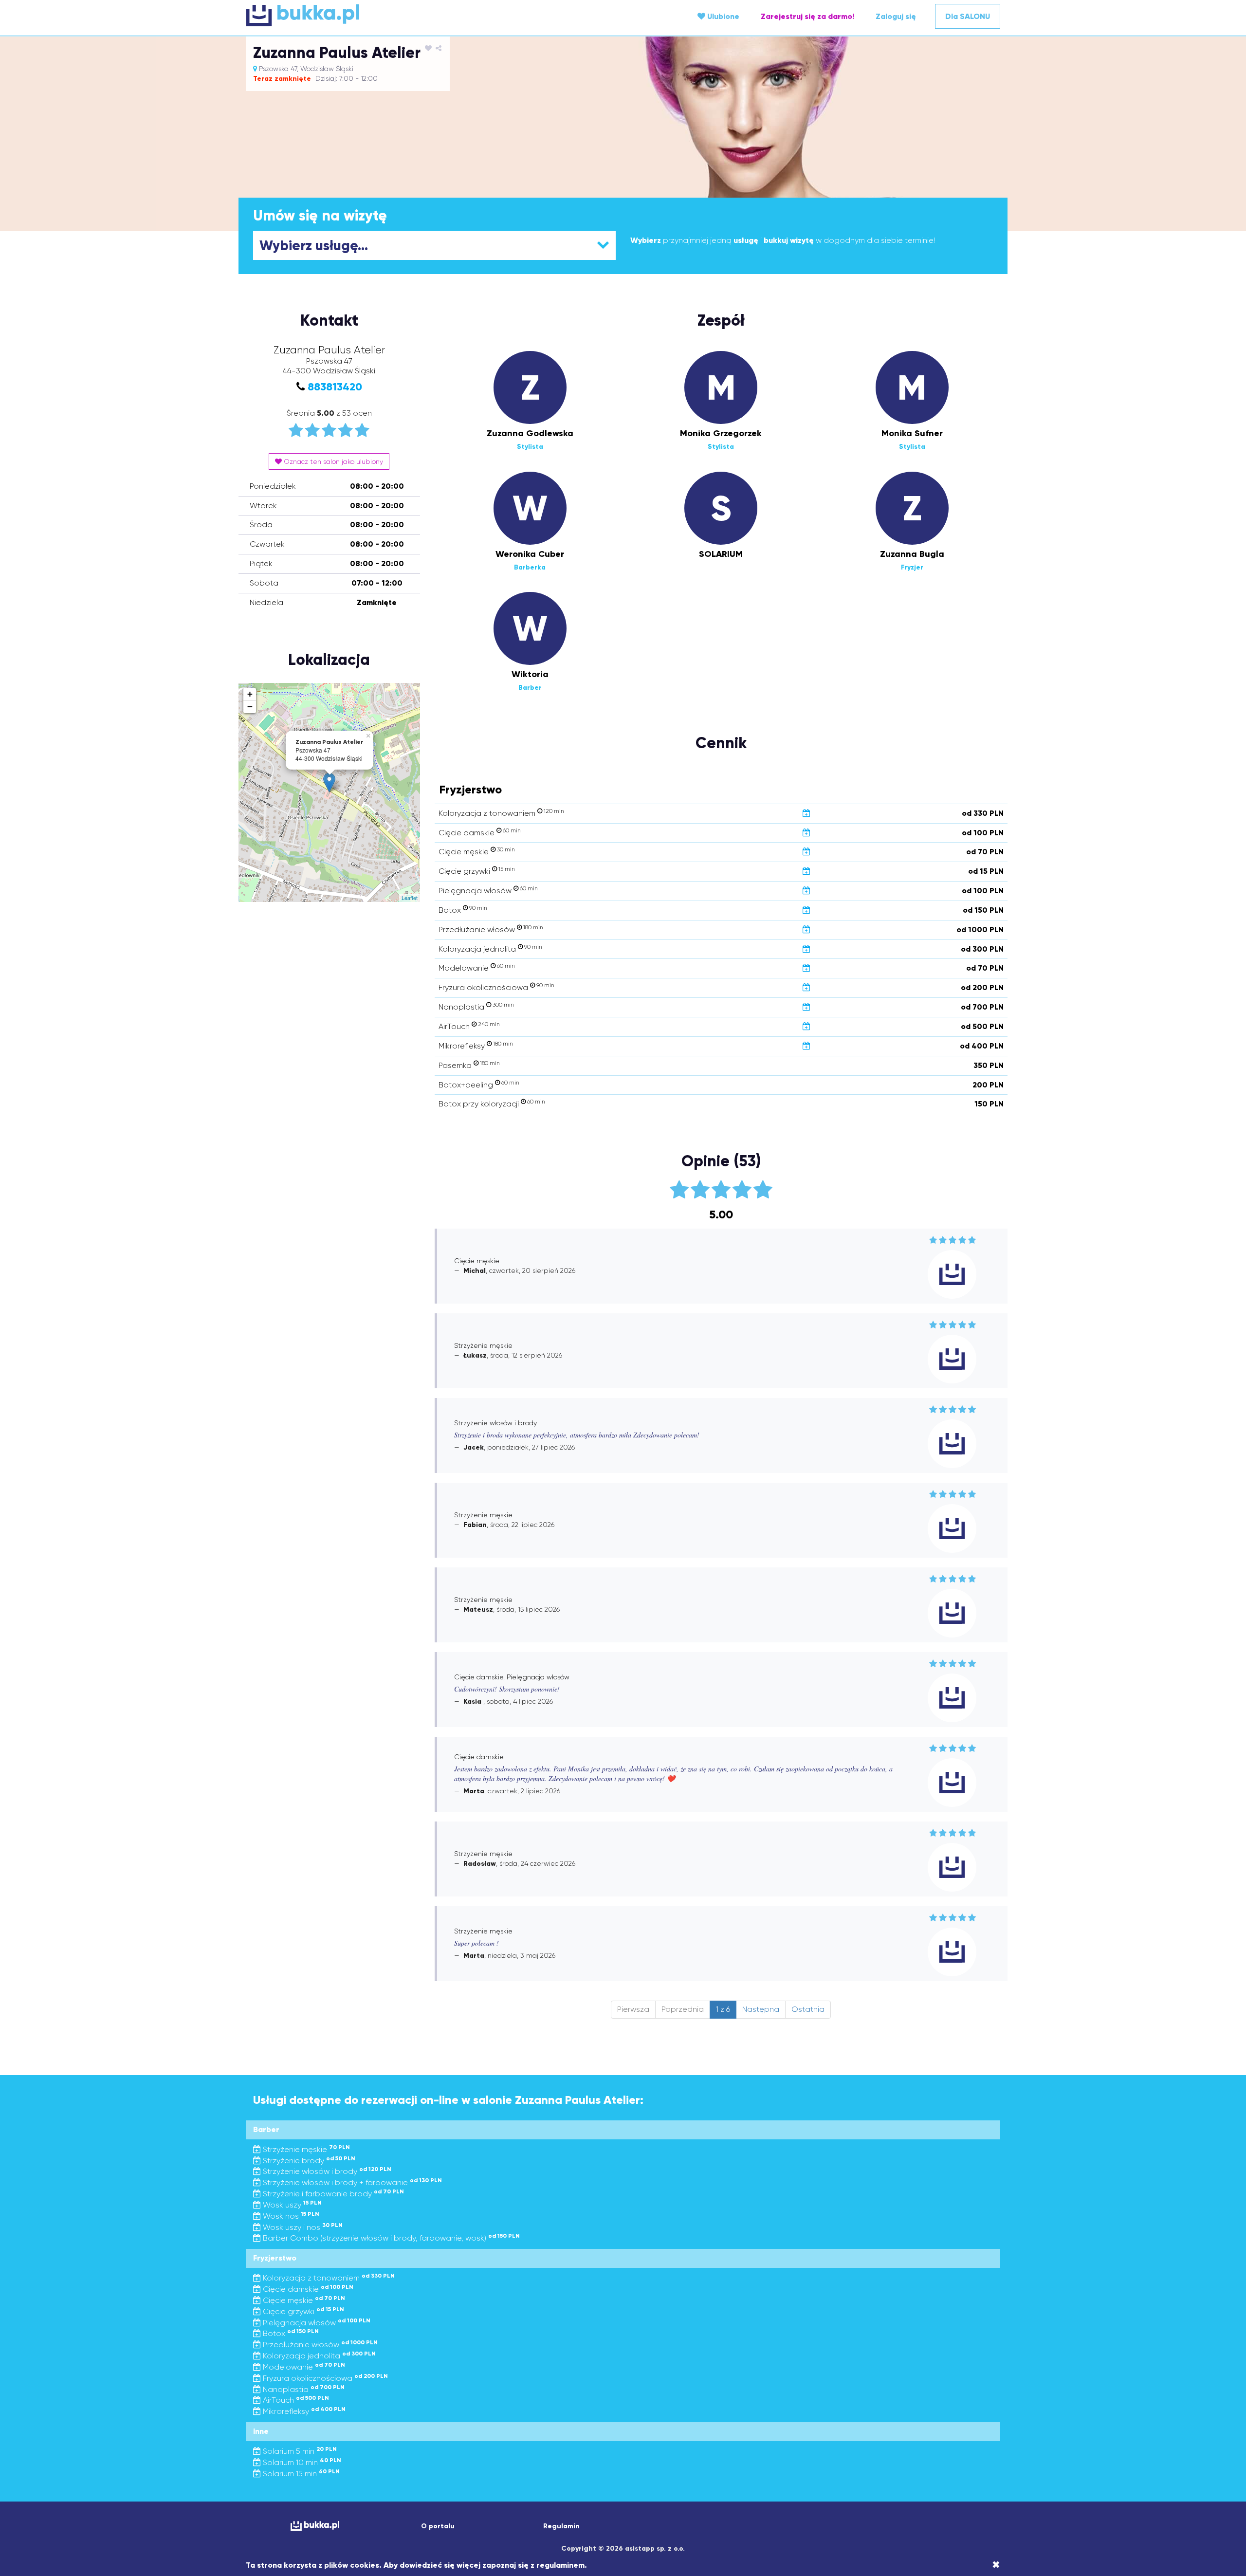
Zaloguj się (896, 16)
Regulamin (561, 2526)
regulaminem (560, 2565)
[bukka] (372, 15)
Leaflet (410, 898)
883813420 (335, 387)
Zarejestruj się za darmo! (807, 16)
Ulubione (722, 16)
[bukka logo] (315, 2526)
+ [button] (250, 694)
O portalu (438, 2526)
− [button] (250, 707)
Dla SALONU (968, 16)
